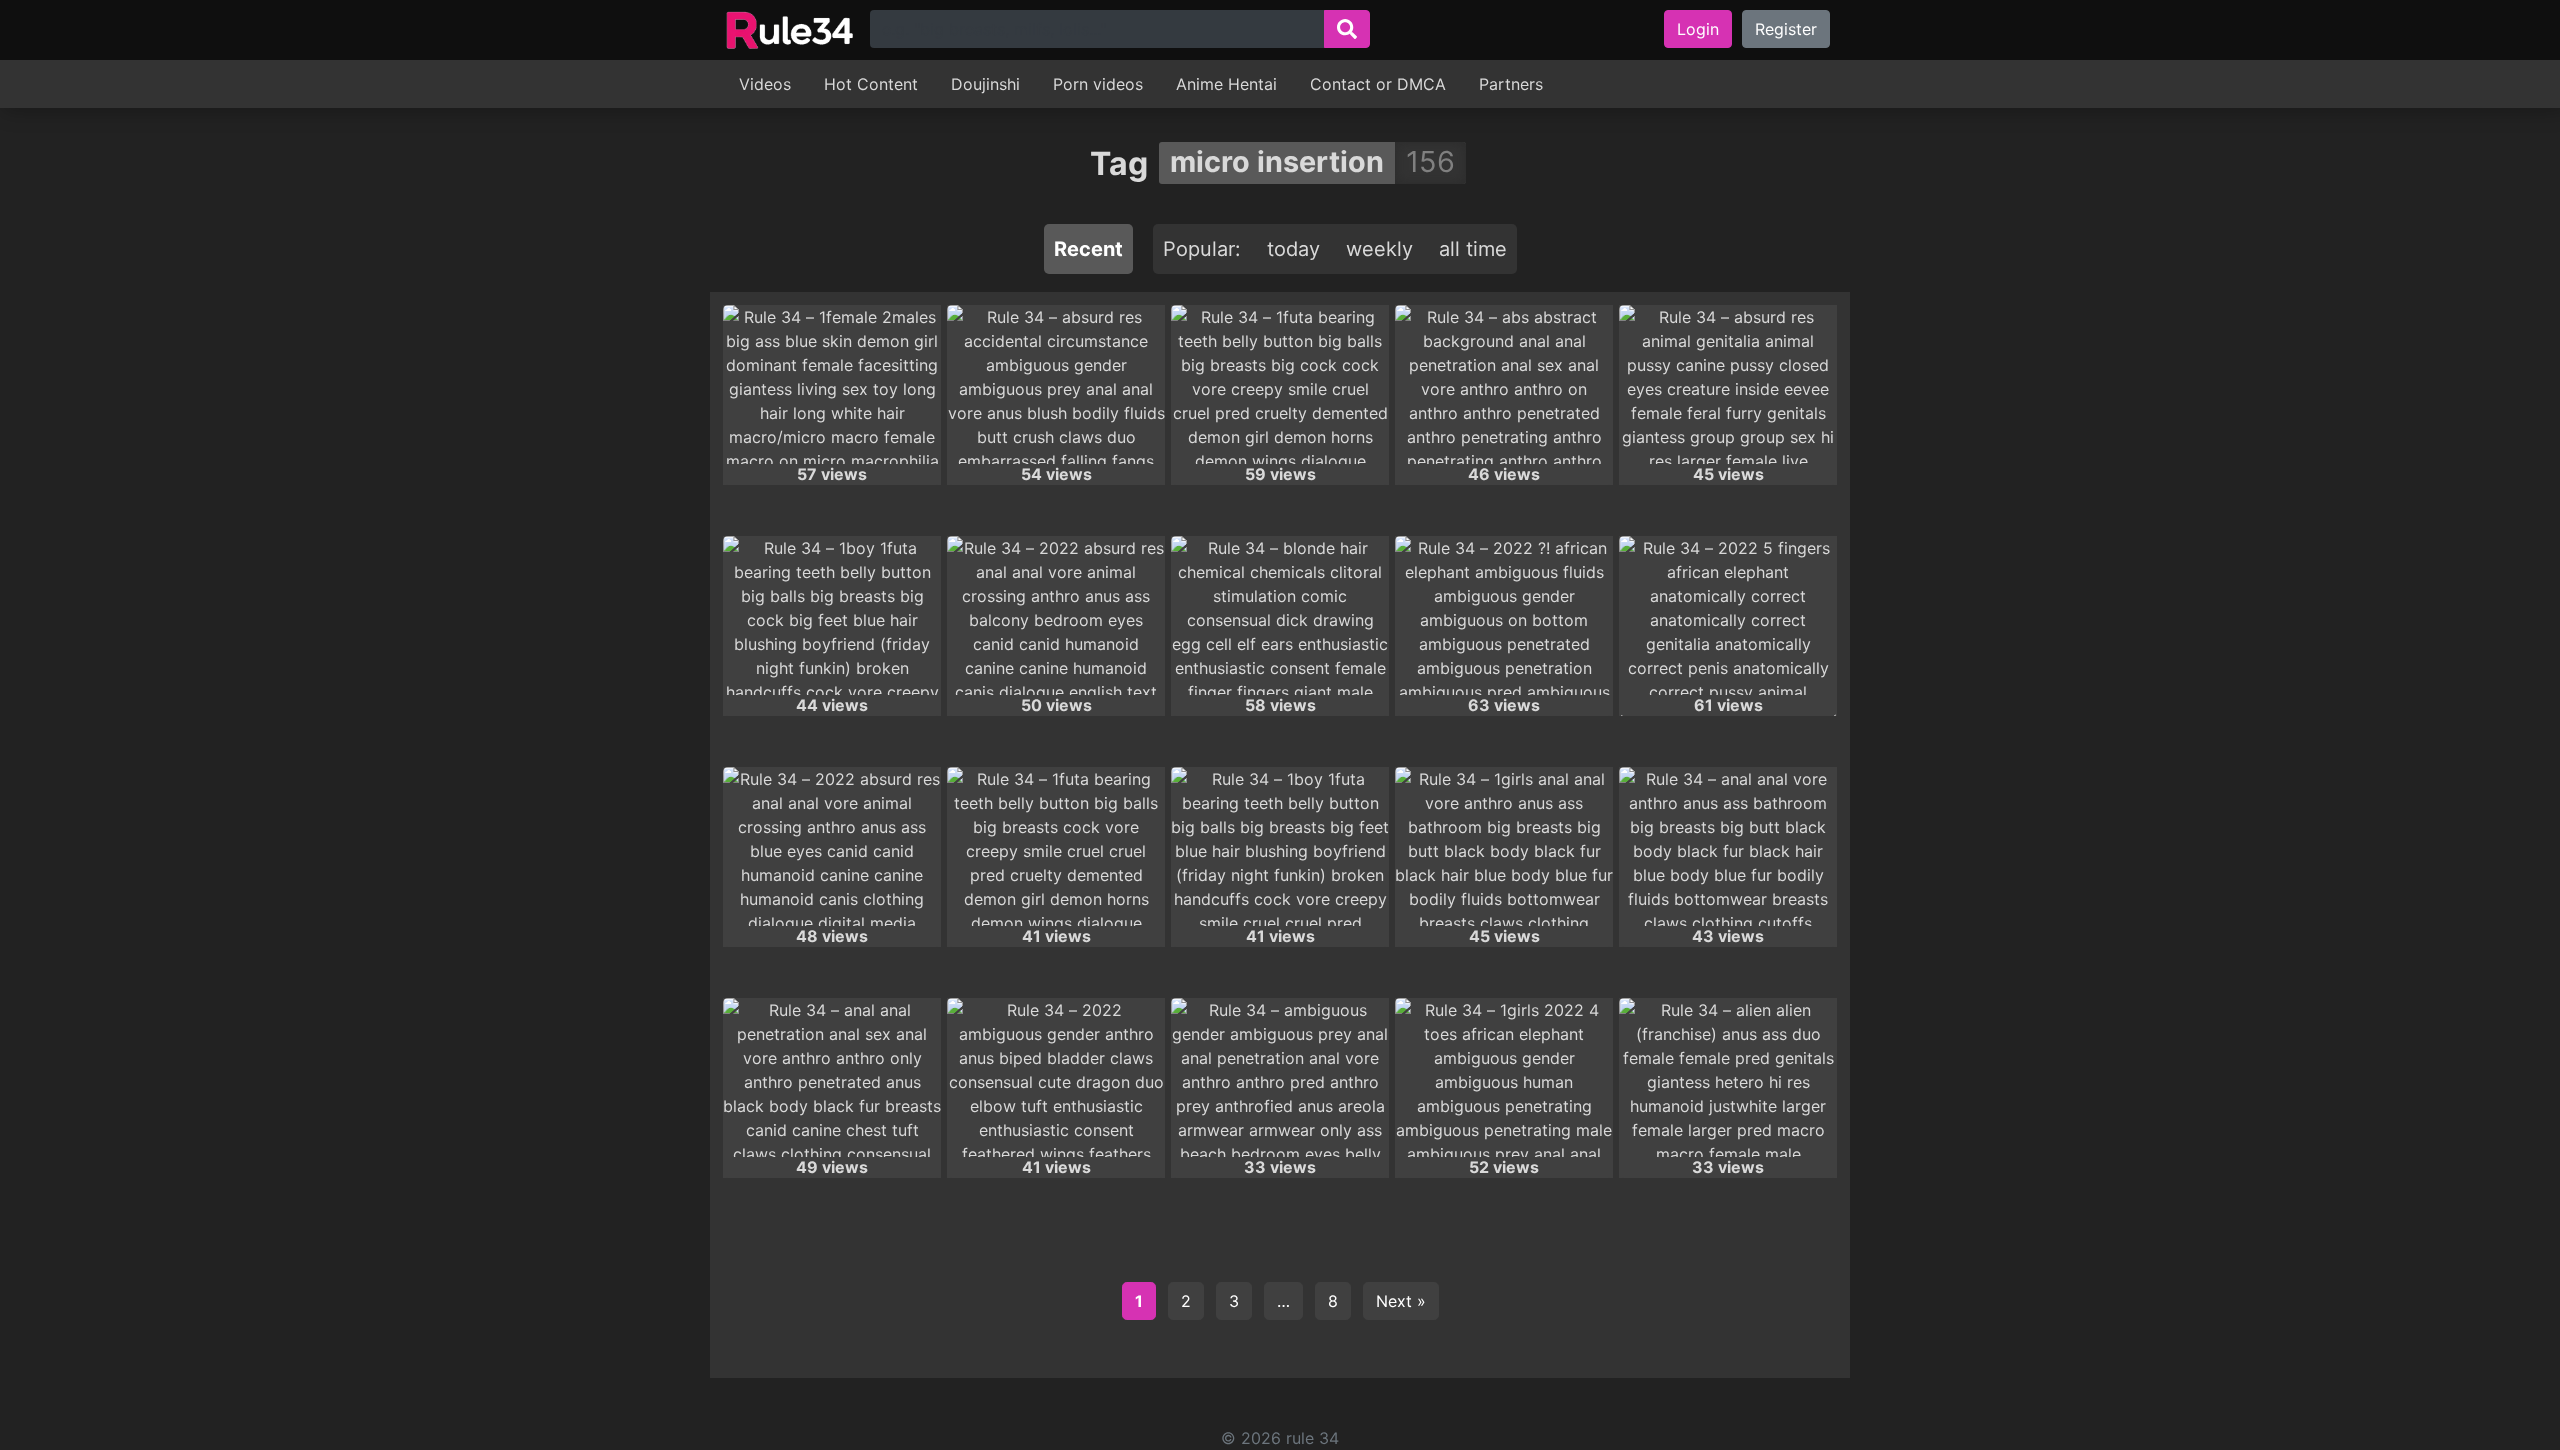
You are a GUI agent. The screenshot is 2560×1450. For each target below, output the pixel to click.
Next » (1401, 1301)
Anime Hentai (1226, 84)
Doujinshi (985, 84)
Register (1786, 29)
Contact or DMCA (1378, 84)
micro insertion (1277, 161)
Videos (765, 84)
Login (1698, 29)
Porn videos (1098, 84)
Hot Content (871, 84)
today (1293, 249)
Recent (1088, 249)
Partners (1511, 84)
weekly (1379, 249)
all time (1473, 249)
